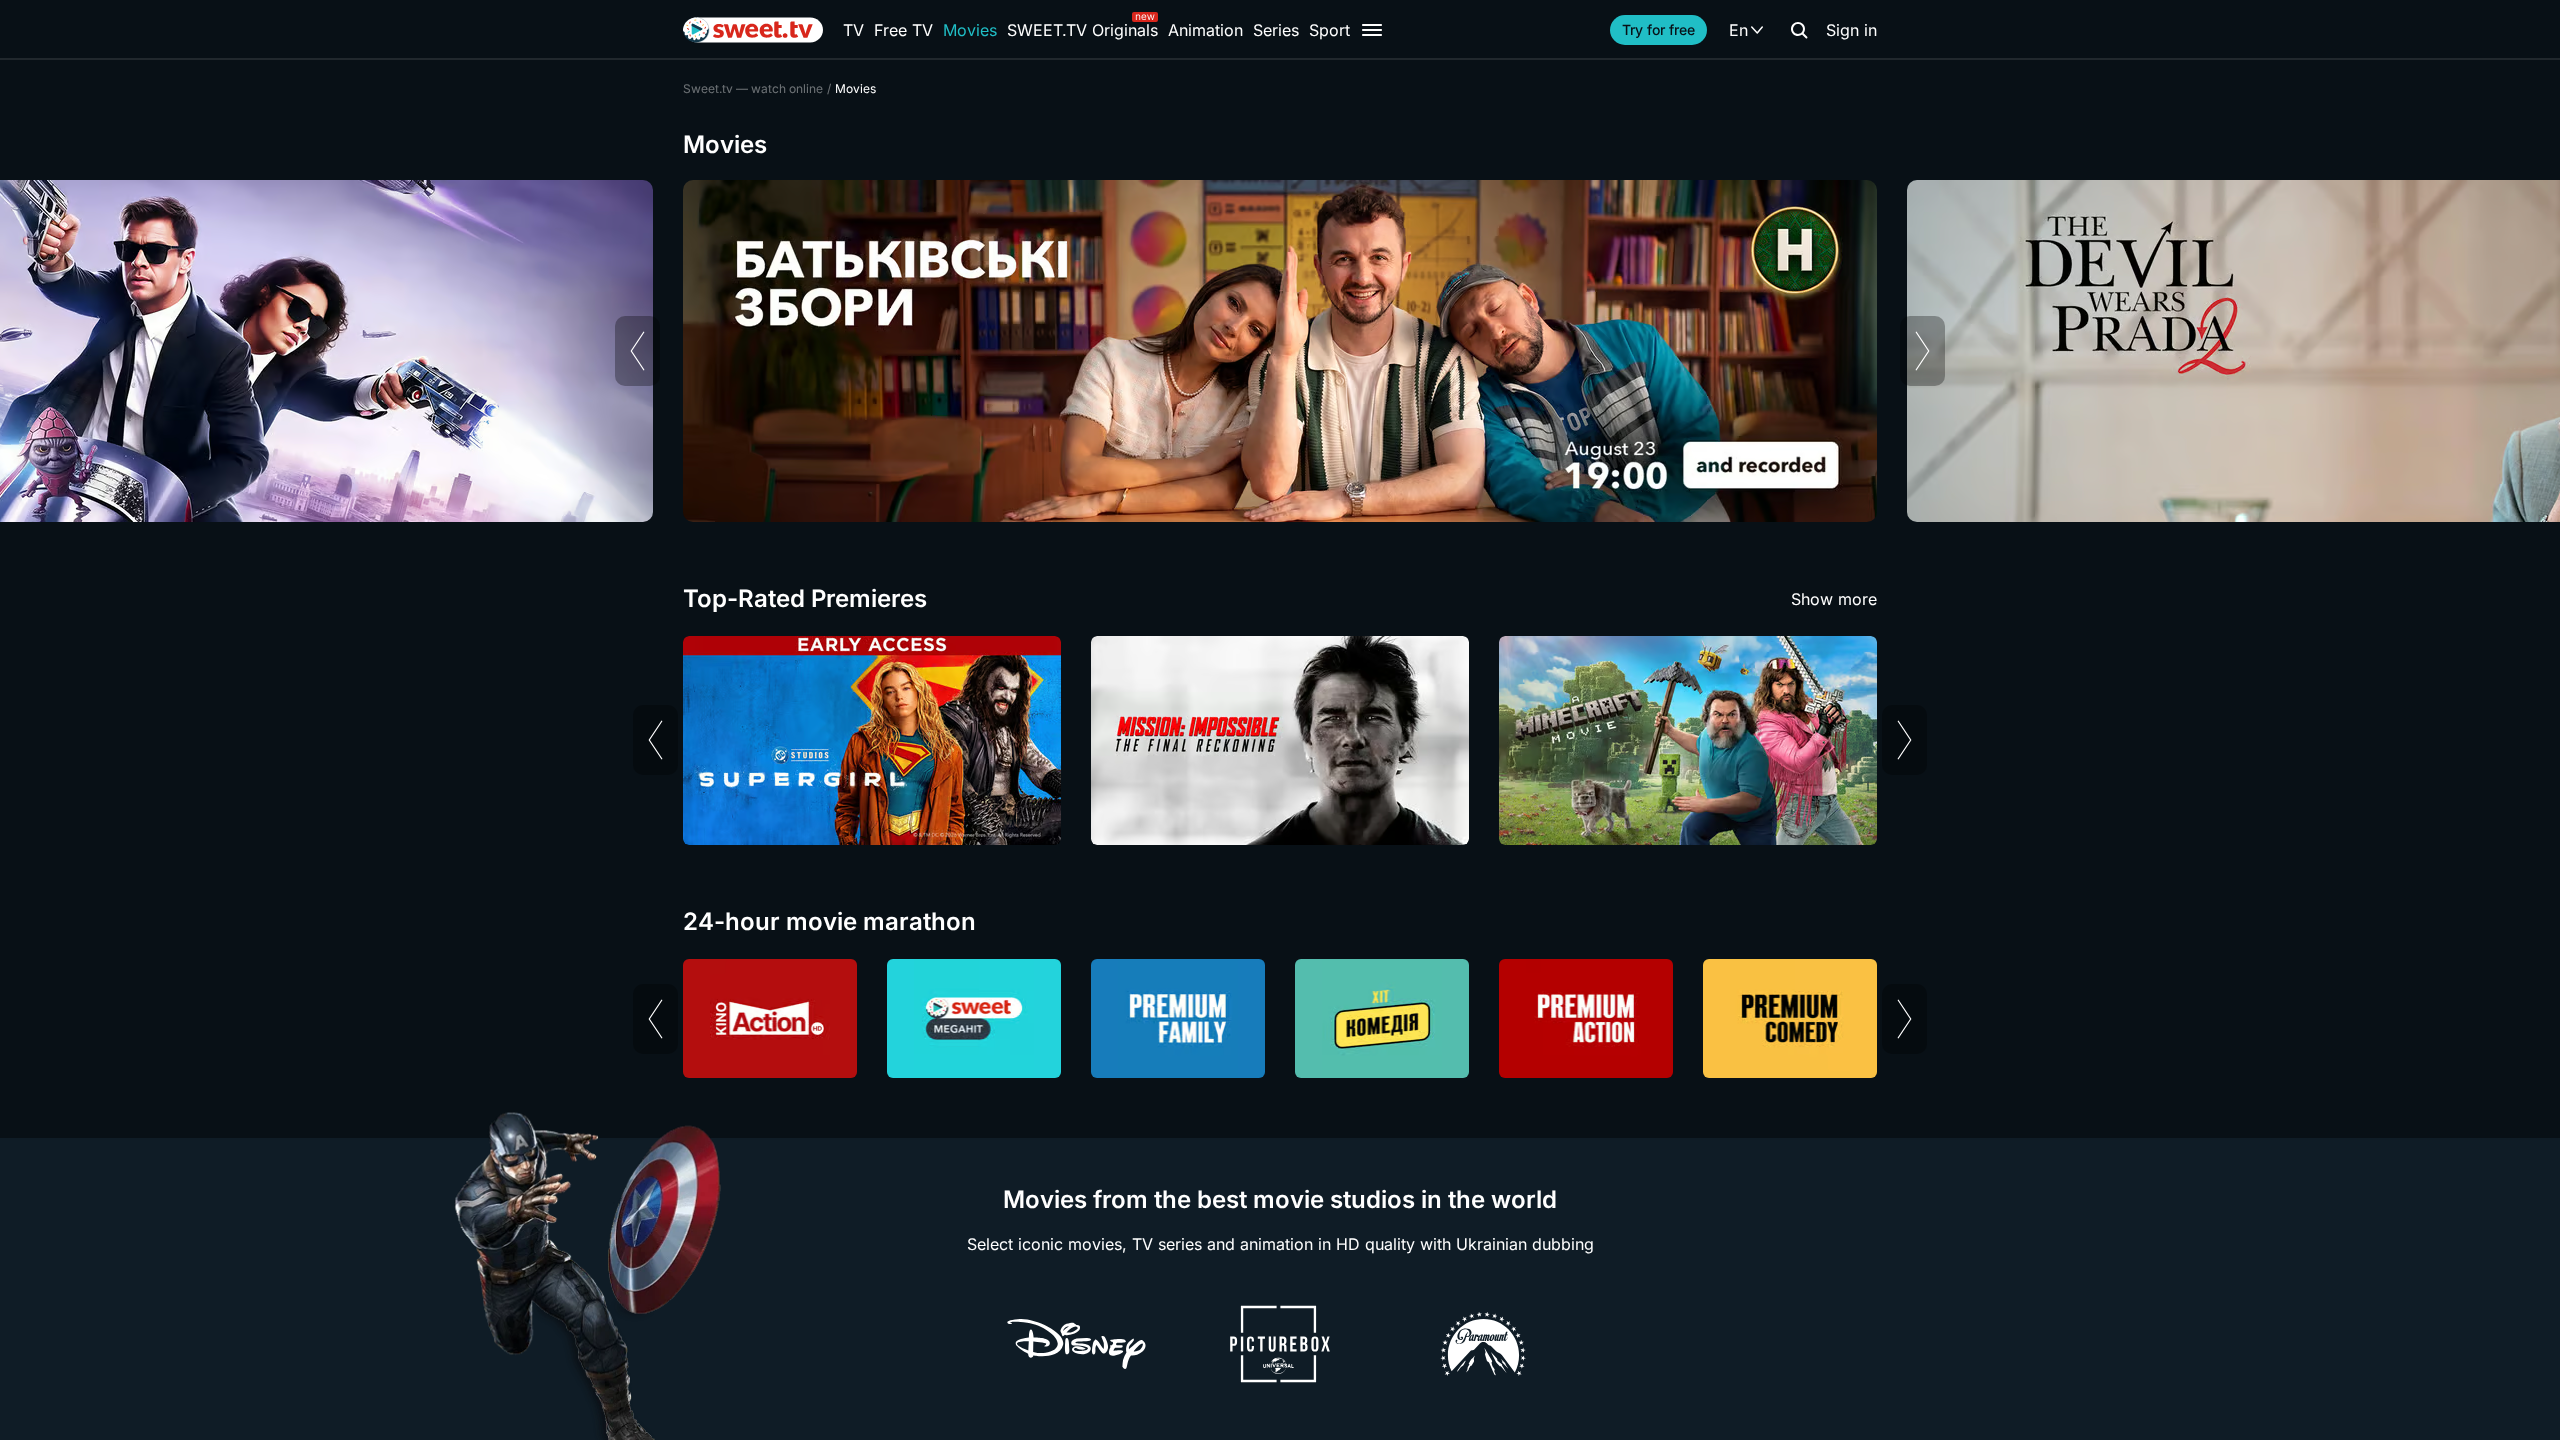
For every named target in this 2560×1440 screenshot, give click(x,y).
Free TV (903, 30)
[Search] (1799, 30)
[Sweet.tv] (753, 30)
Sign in (1851, 30)
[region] (1280, 351)
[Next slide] (1922, 351)
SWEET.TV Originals (1082, 30)
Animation (1205, 30)
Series (1276, 30)
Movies (970, 30)
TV (853, 30)
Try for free (1658, 29)
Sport (1329, 30)
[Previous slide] (637, 351)
